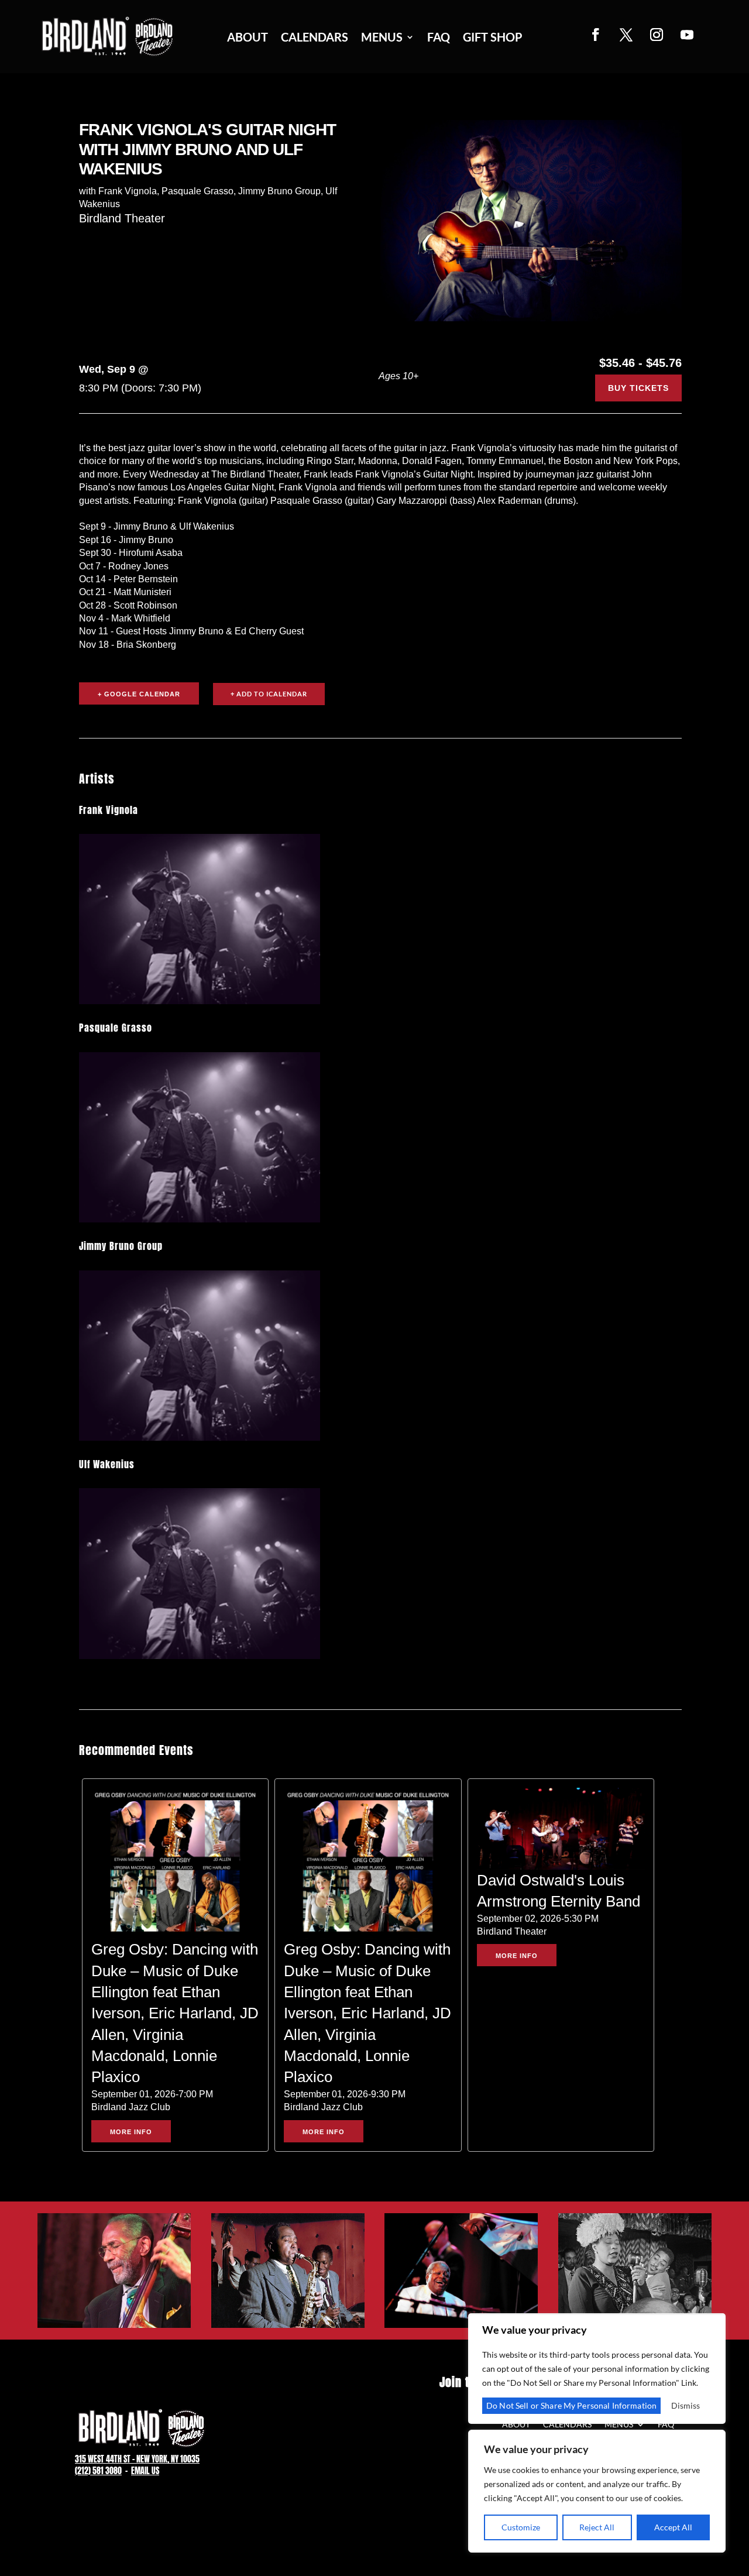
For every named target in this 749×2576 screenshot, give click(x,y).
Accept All (673, 2527)
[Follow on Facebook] (596, 35)
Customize (521, 2527)
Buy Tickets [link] (638, 388)
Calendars (315, 38)
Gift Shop (493, 38)
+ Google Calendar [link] (139, 694)
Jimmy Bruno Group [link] (121, 1246)
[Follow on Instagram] (657, 35)
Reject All (597, 2527)
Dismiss (686, 2405)
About (248, 38)
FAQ (439, 38)
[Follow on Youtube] (687, 35)
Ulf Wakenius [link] (107, 1464)
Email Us (145, 2471)
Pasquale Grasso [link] (116, 1028)
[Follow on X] (626, 35)
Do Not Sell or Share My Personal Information (571, 2405)
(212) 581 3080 (98, 2471)
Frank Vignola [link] (109, 810)
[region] (597, 2491)
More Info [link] (131, 2132)
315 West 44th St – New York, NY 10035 (137, 2459)
